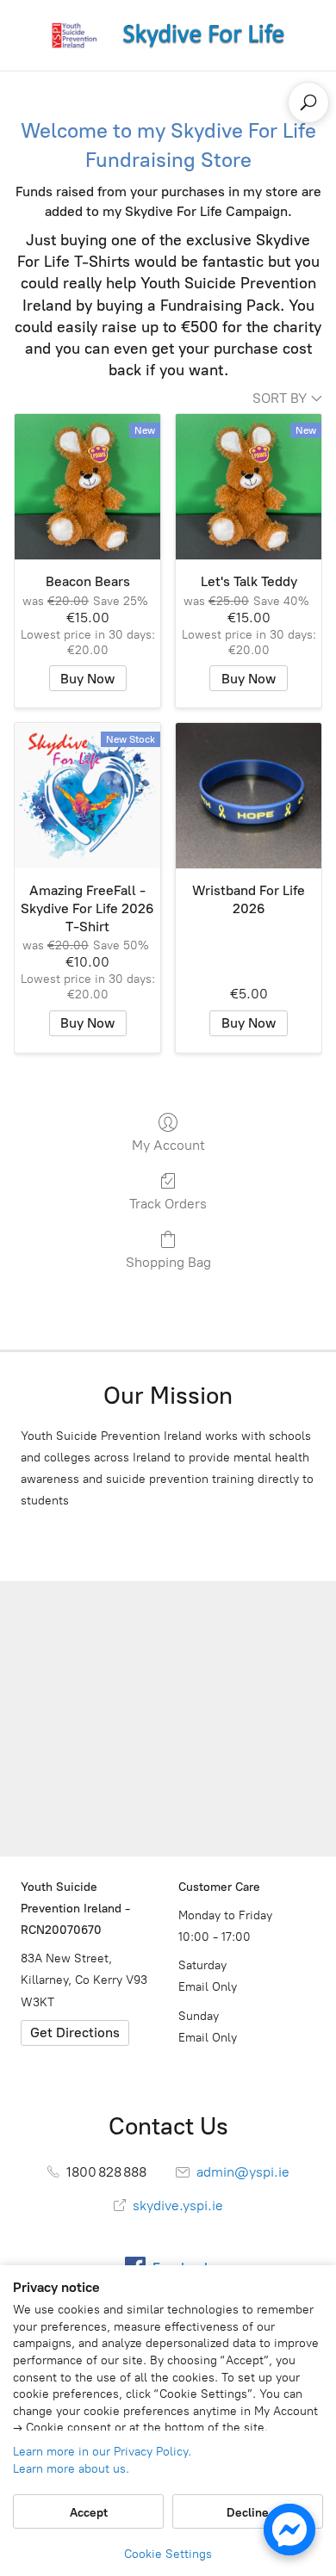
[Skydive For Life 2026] (168, 35)
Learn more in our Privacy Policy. (102, 2452)
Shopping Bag (168, 1262)
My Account (168, 1145)
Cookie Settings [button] (168, 2554)
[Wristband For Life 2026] (249, 796)
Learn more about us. (71, 2469)
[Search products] (308, 102)
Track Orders (168, 1204)
